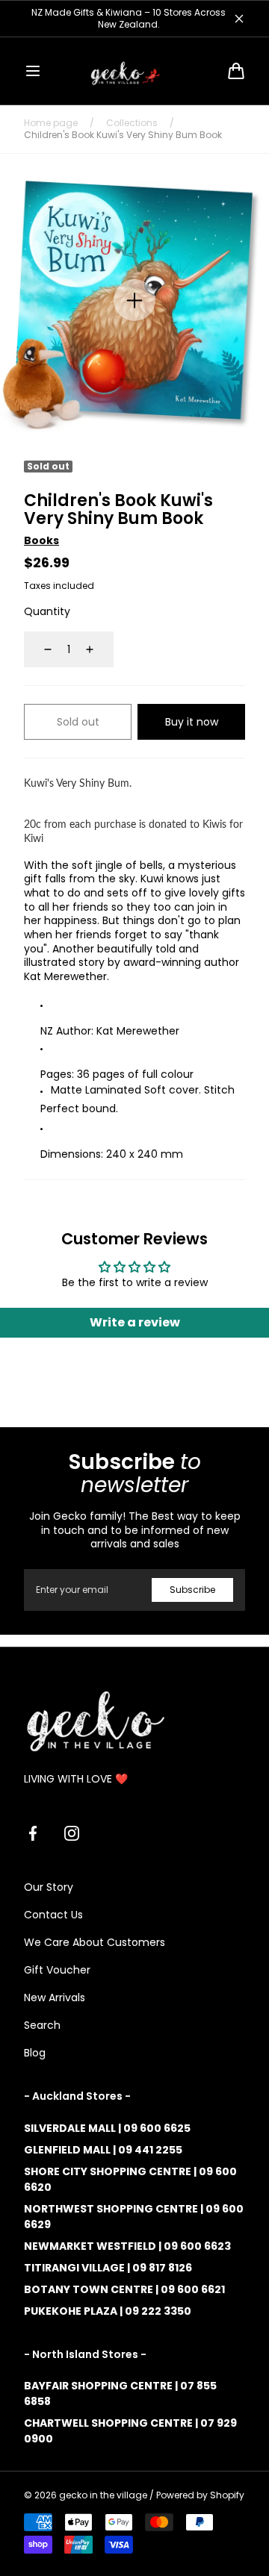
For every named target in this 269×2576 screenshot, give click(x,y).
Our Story (49, 1887)
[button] (33, 71)
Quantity (47, 611)
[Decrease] (39, 649)
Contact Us (53, 1915)
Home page (51, 123)
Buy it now (192, 722)
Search (42, 2025)
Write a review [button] (135, 1322)
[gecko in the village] (134, 71)
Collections (132, 123)
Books (41, 540)
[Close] (239, 19)
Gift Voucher (57, 1970)
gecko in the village (103, 2495)
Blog (35, 2053)
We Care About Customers (95, 1942)
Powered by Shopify (200, 2495)
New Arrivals (55, 1998)
